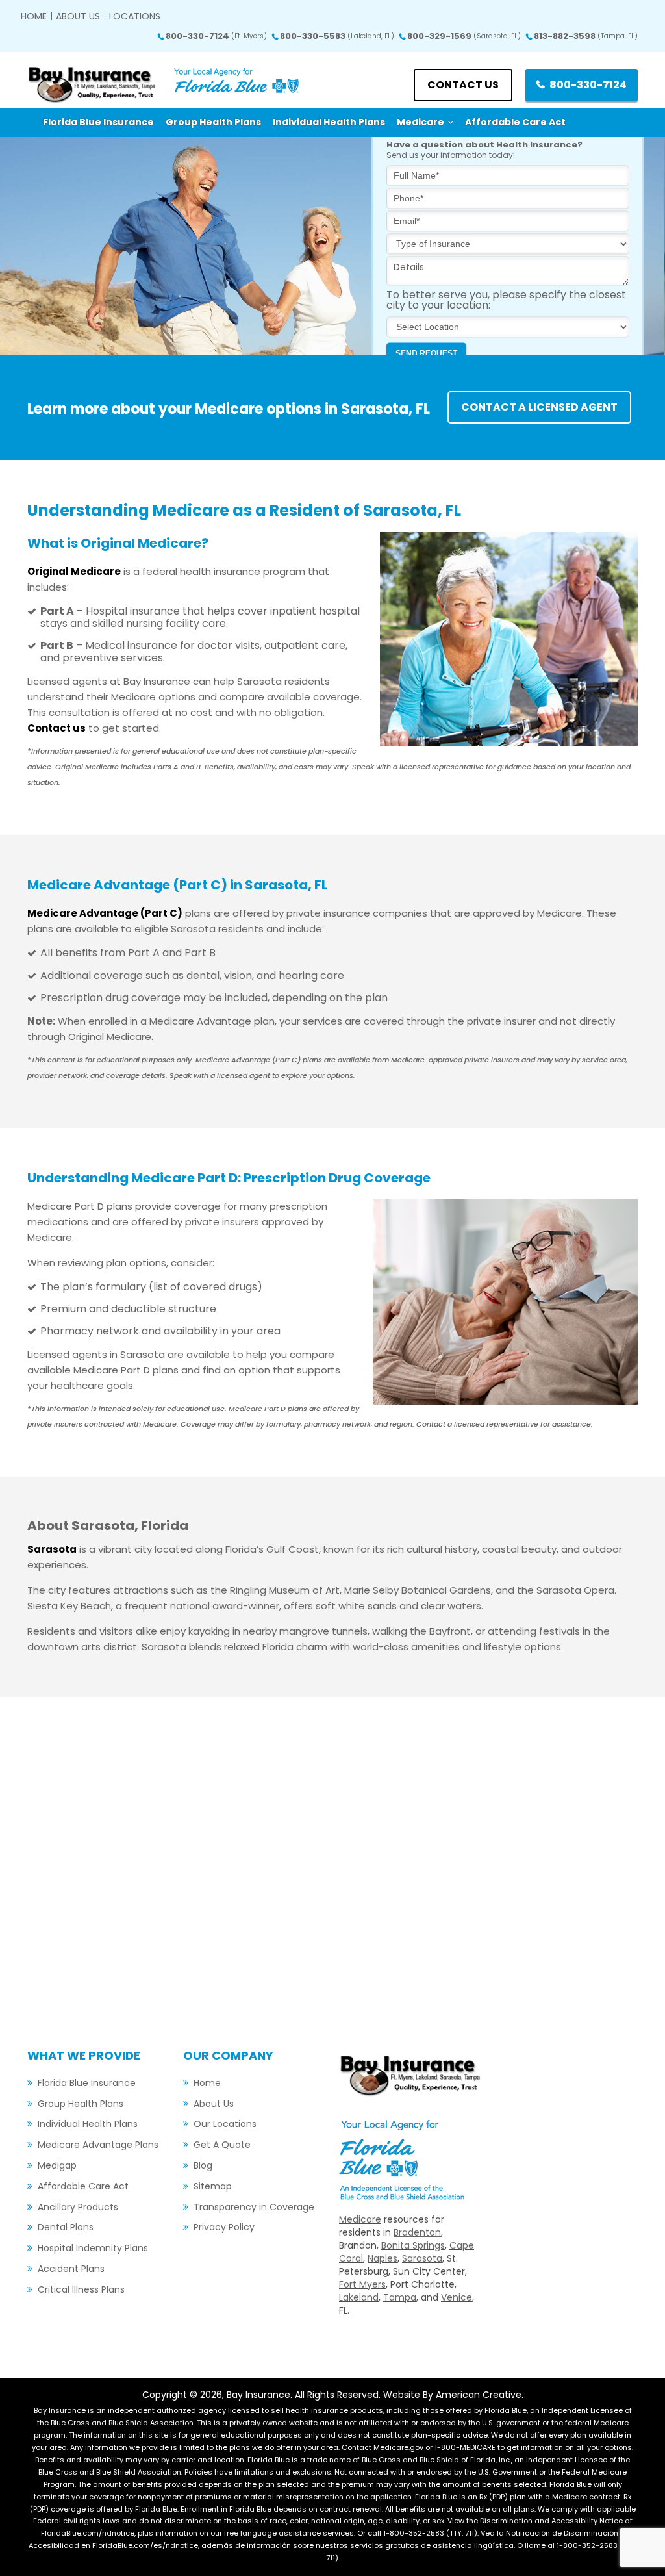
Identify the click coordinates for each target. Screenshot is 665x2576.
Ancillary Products (78, 2207)
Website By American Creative (452, 2395)
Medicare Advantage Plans (98, 2145)
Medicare (360, 2219)
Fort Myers (362, 2284)
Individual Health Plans (88, 2124)
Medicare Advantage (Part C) (105, 913)
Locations (135, 16)
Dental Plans (66, 2227)
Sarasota (422, 2258)
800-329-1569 (464, 36)
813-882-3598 (586, 36)
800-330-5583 (337, 36)
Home (34, 16)
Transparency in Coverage (254, 2207)
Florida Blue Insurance (87, 2083)
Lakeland (359, 2297)
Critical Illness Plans (81, 2289)
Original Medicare (74, 571)
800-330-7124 (216, 36)
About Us (78, 16)
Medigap (57, 2165)
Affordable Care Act (83, 2186)
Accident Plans (71, 2269)
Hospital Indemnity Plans (93, 2248)
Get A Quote (222, 2145)
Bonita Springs (413, 2245)
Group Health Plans (81, 2104)
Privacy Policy (224, 2227)
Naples (383, 2258)
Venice (457, 2297)
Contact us (463, 85)
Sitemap (213, 2186)
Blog (203, 2165)
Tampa (400, 2297)
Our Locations (225, 2124)
